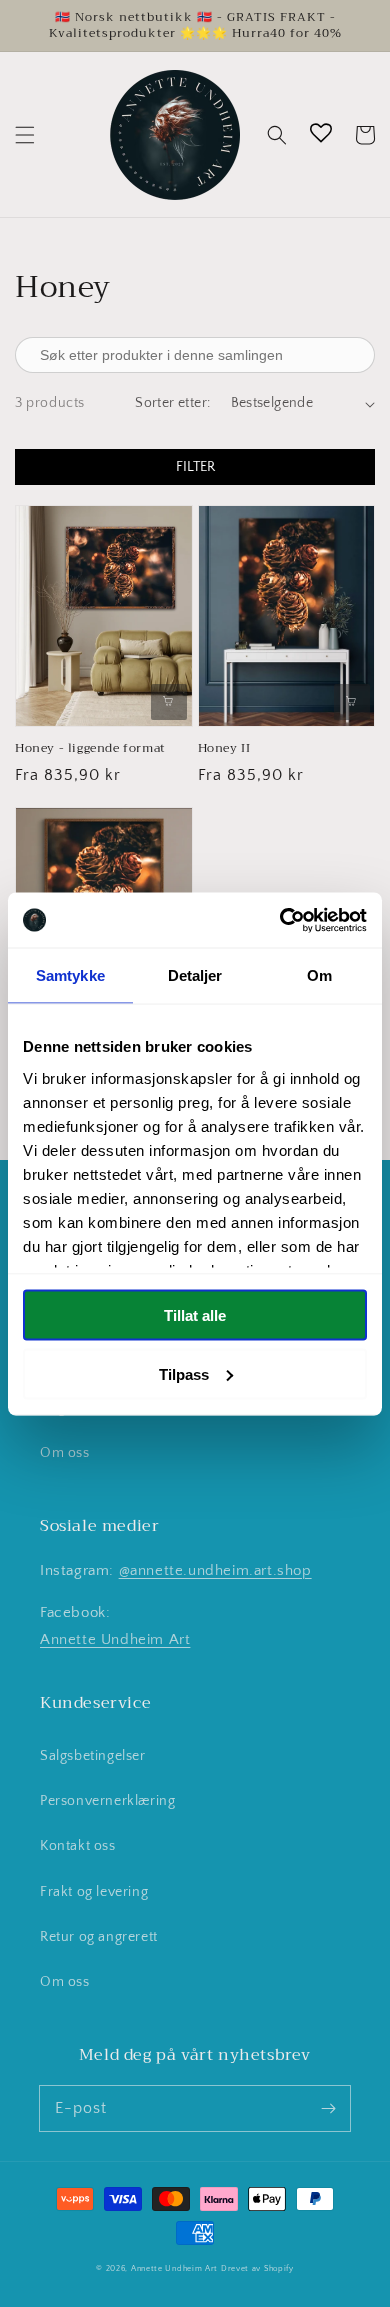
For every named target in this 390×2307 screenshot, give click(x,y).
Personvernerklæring (107, 1801)
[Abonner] (328, 2108)
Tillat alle (195, 1315)
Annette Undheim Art (115, 1639)
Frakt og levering (94, 1892)
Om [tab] (319, 975)
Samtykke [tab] (70, 975)
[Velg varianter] (169, 702)
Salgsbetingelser (93, 1756)
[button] (25, 135)
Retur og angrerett (99, 1937)
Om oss (65, 1453)
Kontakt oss (78, 1846)
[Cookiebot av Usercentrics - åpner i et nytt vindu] (280, 920)
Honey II (224, 748)
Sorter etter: (172, 403)
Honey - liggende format (90, 748)
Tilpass (184, 1373)
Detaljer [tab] (195, 975)
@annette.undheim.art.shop (215, 1570)
